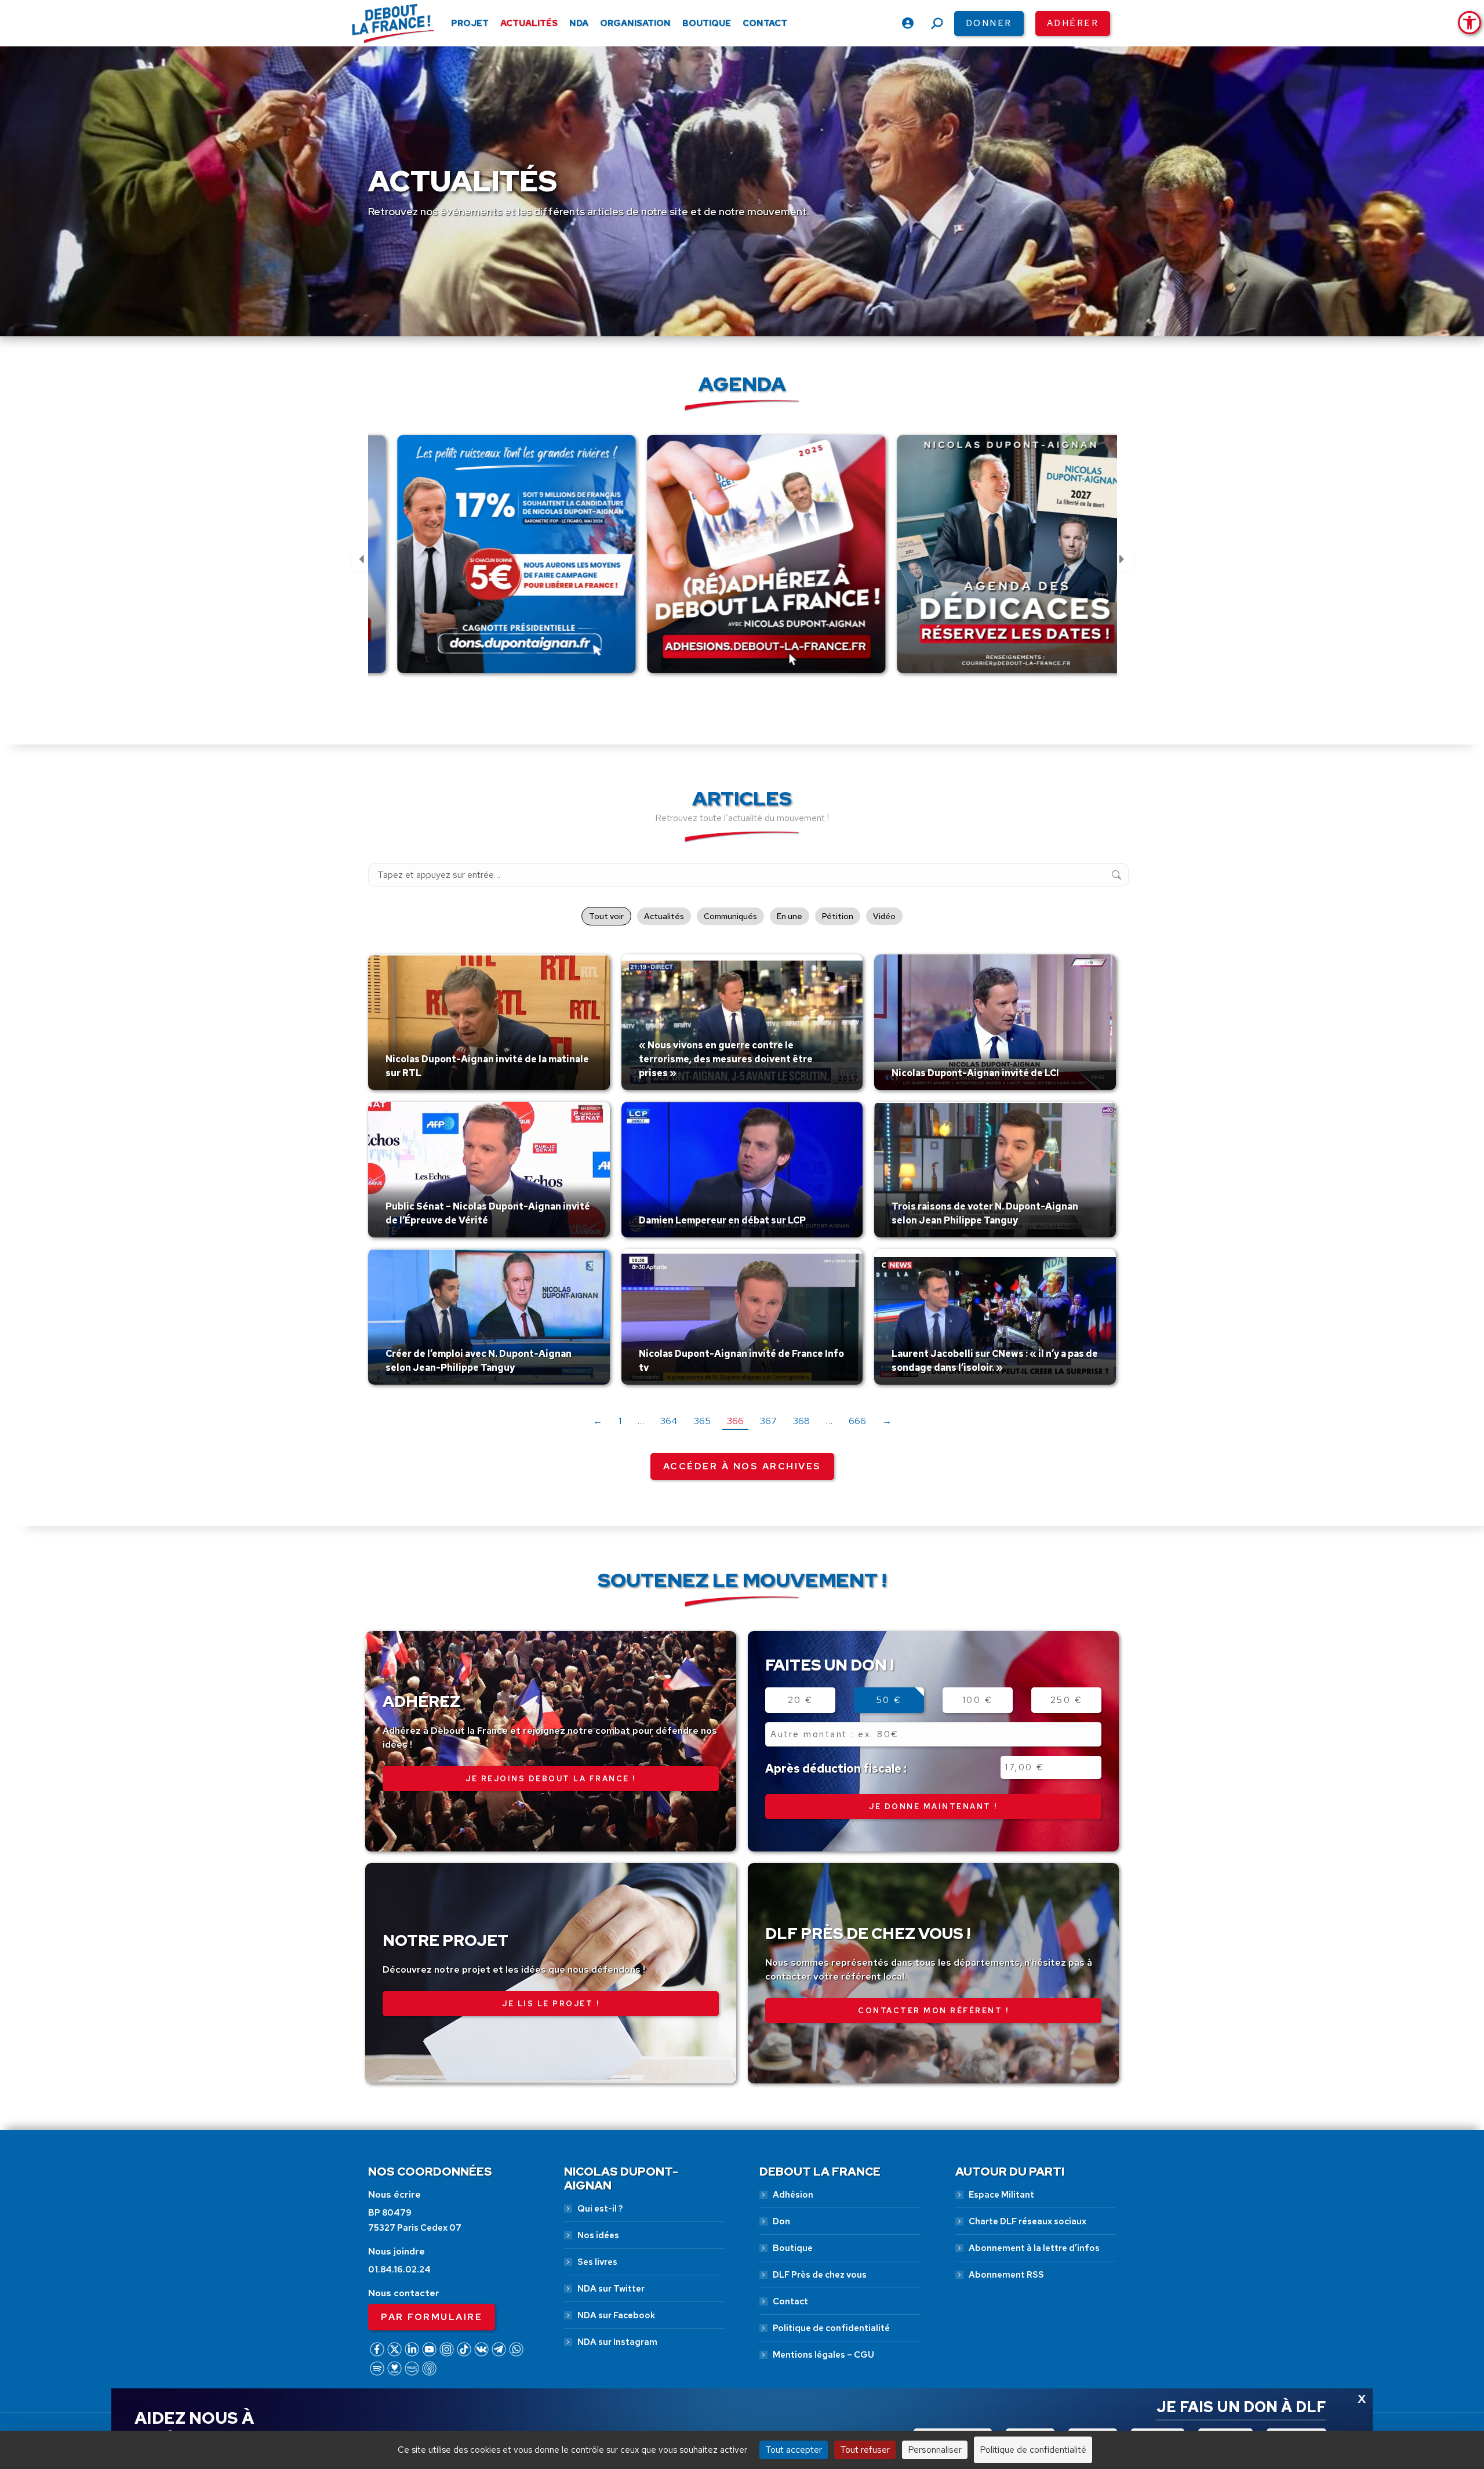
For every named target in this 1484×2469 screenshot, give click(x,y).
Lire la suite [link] (413, 1087)
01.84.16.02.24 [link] (399, 2270)
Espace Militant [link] (1001, 2195)
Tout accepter (794, 2450)
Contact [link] (790, 2301)
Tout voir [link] (606, 916)
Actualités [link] (664, 916)
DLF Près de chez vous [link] (820, 2275)
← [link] (598, 1421)
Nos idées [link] (598, 2235)
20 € (801, 1700)
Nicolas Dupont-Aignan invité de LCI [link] (975, 1073)
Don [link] (781, 2221)
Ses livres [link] (597, 2262)
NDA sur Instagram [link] (617, 2342)
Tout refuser (865, 2450)
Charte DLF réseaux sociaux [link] (1027, 2221)
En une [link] (790, 916)
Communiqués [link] (730, 916)
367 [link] (768, 1421)
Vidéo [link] (884, 916)
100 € (978, 1700)
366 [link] (735, 1421)
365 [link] (702, 1421)
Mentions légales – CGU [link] (823, 2355)
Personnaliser (935, 2450)
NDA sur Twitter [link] (611, 2289)
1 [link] (620, 1421)
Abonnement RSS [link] (1006, 2275)
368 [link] (801, 1421)
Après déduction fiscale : (836, 1769)
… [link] (641, 1421)
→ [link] (887, 1421)
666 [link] (857, 1421)
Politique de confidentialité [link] (831, 2328)
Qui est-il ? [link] (600, 2209)
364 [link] (669, 1421)
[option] (493, 561)
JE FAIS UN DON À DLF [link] (1241, 2407)
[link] (1470, 23)
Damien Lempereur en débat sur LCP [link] (722, 1220)
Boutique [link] (793, 2248)
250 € (1067, 1700)
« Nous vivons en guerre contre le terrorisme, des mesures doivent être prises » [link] (726, 1059)
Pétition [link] (838, 916)
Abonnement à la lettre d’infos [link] (1034, 2248)
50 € (889, 1700)
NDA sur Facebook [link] (616, 2315)
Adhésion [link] (793, 2195)
